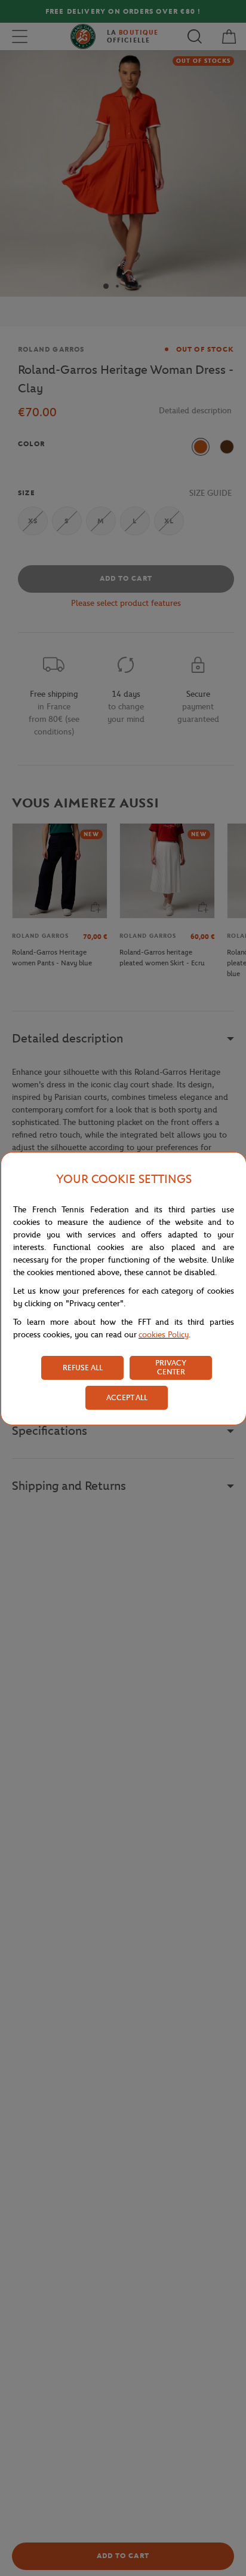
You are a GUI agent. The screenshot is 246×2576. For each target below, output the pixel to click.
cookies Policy (164, 1335)
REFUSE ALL (83, 1368)
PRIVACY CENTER (171, 1367)
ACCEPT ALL (127, 1397)
